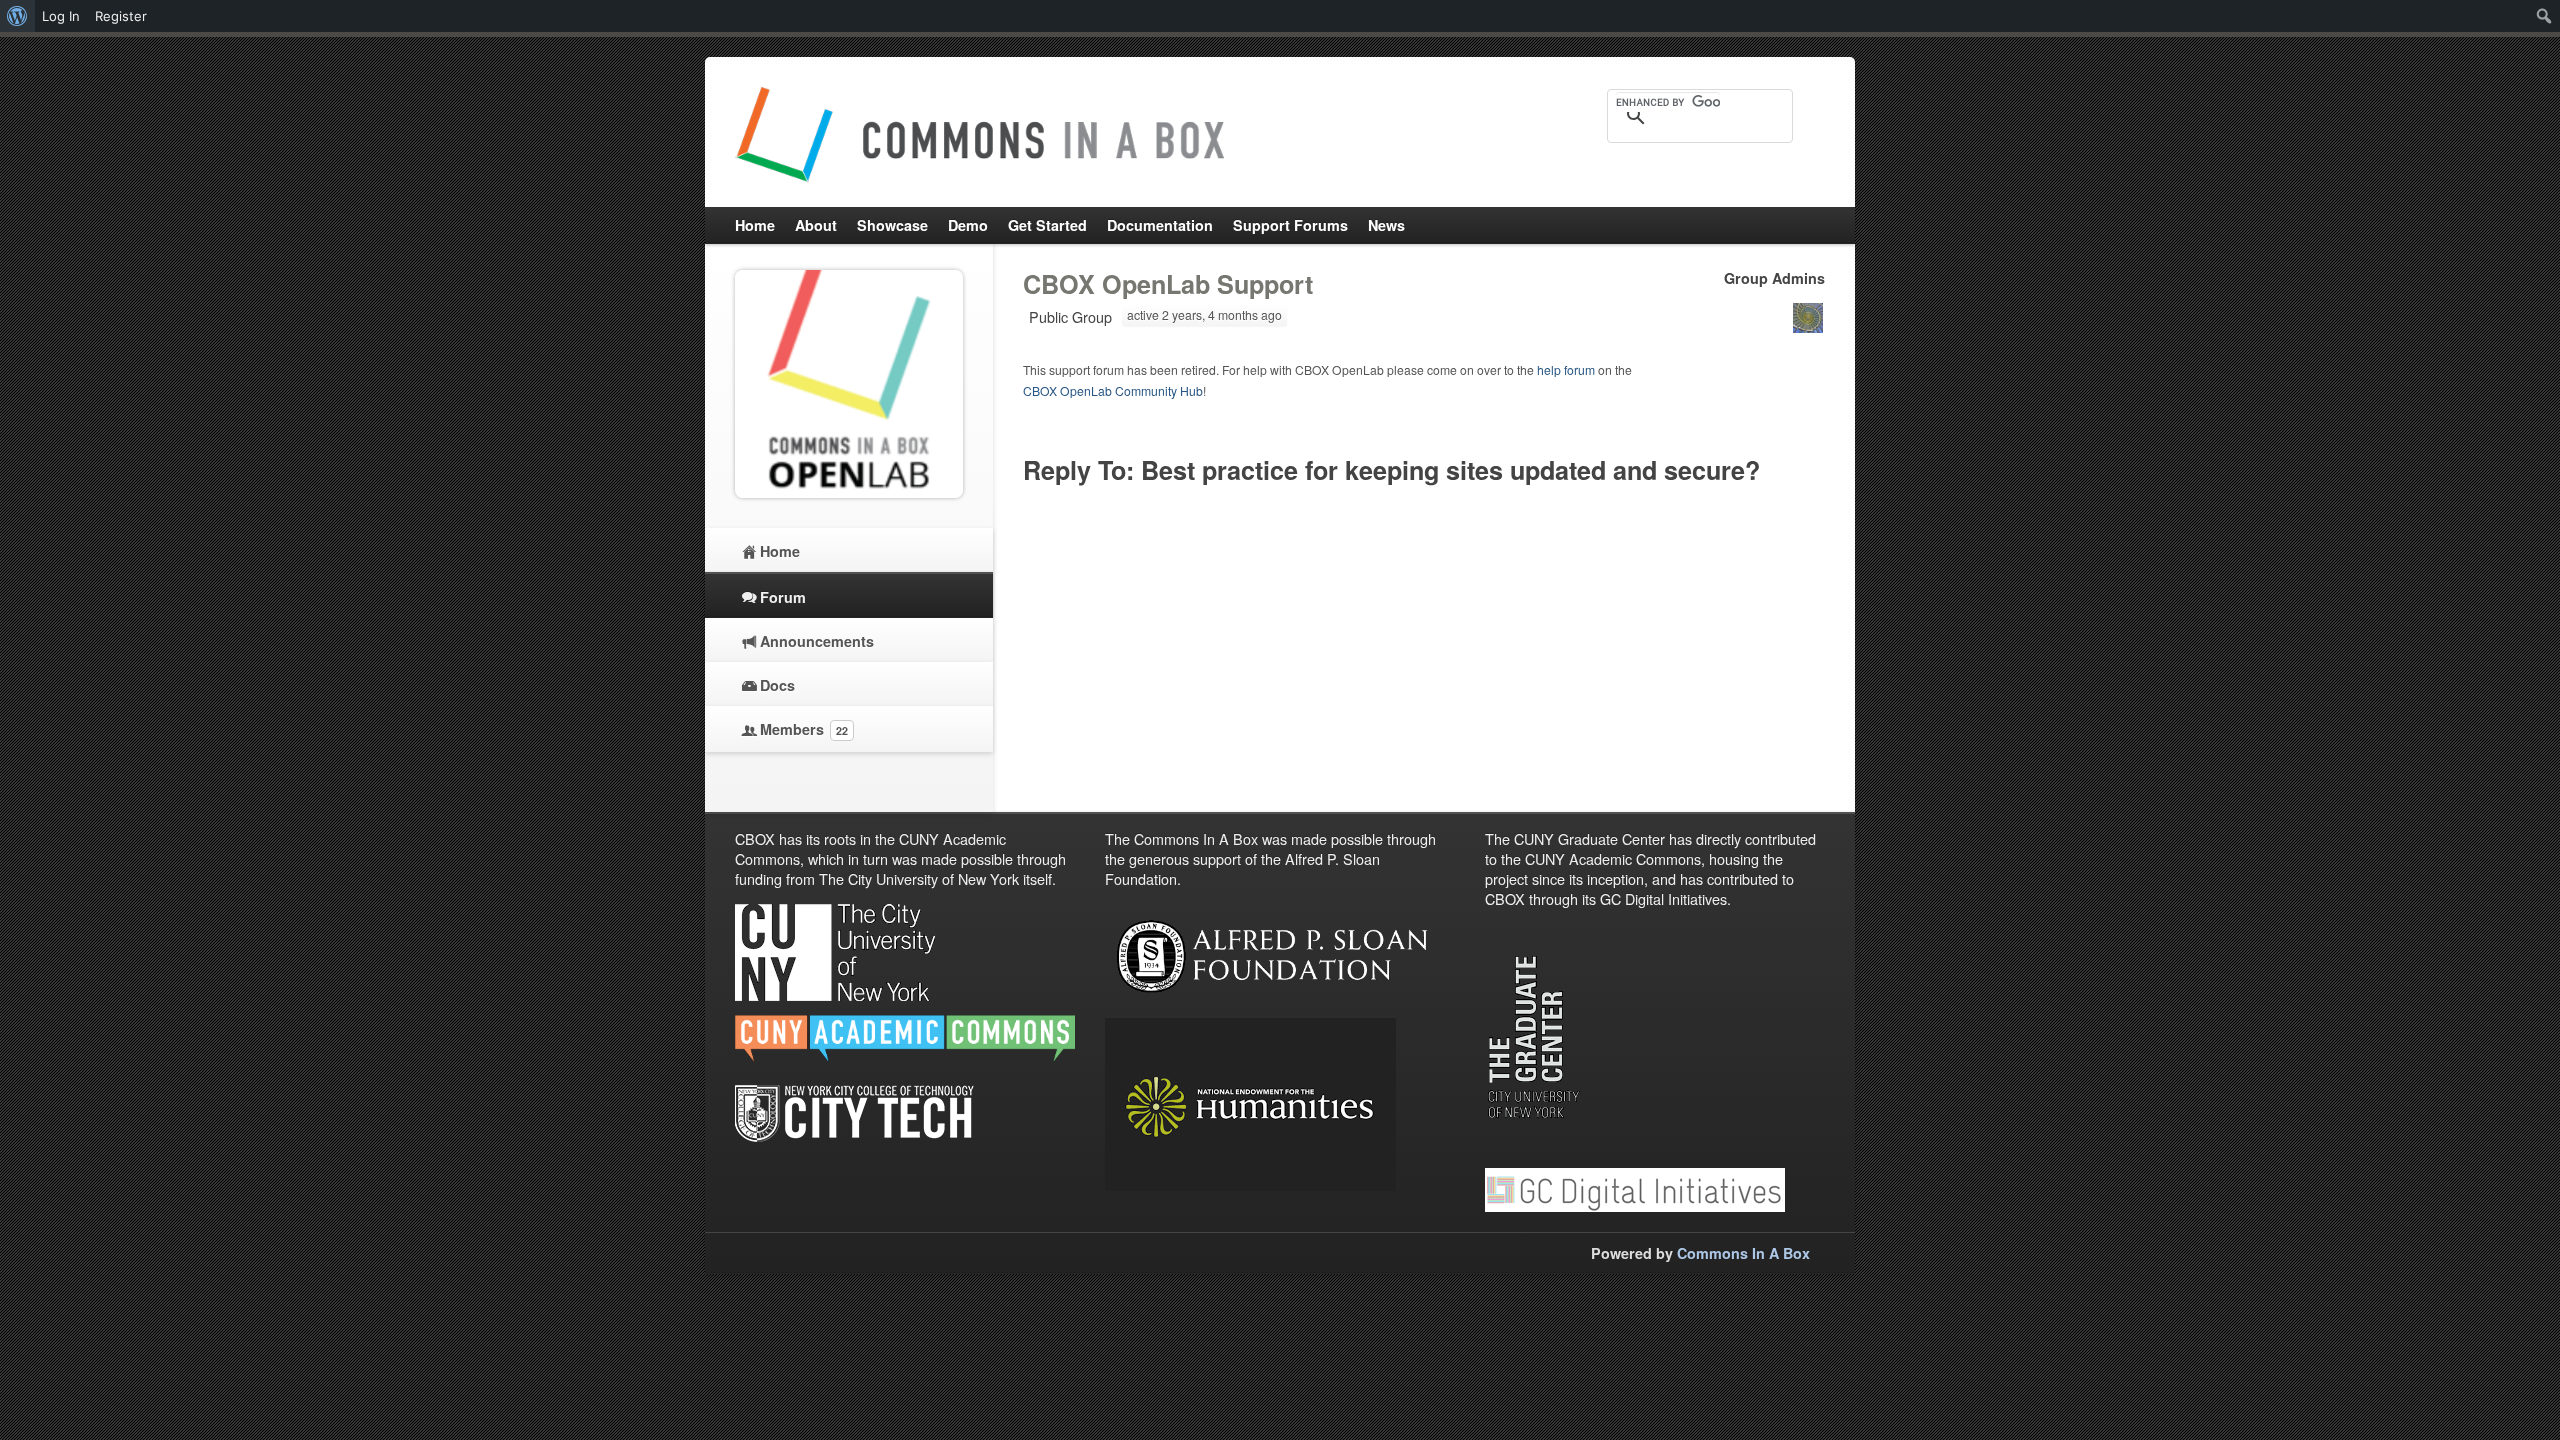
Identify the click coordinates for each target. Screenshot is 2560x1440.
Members (804, 729)
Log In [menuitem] (61, 16)
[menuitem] (17, 16)
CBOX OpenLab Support (1168, 284)
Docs (777, 685)
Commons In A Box (1743, 1253)
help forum (1566, 369)
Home (780, 551)
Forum (783, 597)
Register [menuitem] (121, 16)
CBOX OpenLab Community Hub (1113, 390)
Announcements (817, 641)
